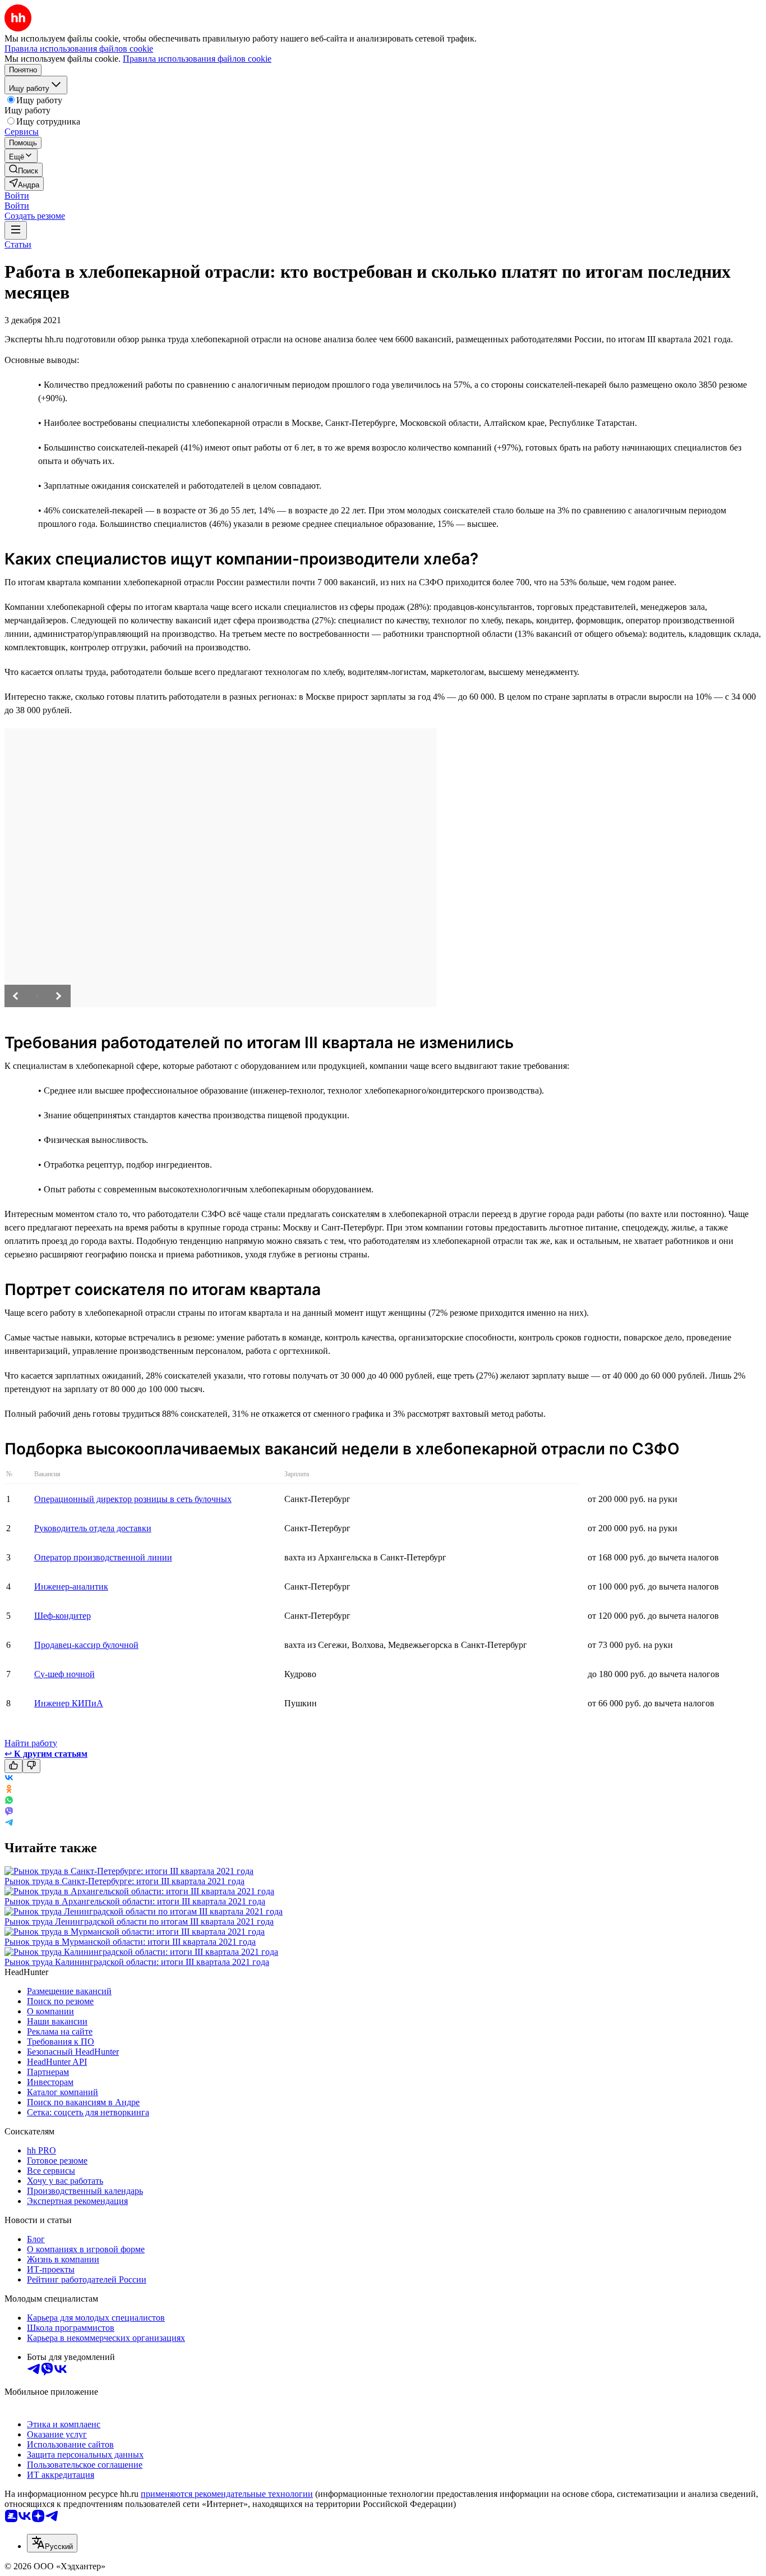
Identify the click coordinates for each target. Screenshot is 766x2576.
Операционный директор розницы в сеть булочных (133, 1499)
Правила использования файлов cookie (197, 59)
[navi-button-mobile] (16, 230)
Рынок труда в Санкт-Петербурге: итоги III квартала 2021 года (124, 1881)
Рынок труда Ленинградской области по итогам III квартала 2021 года (139, 1921)
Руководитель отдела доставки (93, 1528)
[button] (17, 196)
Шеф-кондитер (63, 1616)
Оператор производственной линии (103, 1557)
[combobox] (52, 2543)
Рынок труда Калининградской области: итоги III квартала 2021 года (137, 1962)
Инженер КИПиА (69, 1703)
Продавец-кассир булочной (86, 1645)
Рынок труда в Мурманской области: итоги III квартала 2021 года (130, 1942)
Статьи (18, 244)
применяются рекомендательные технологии (227, 2494)
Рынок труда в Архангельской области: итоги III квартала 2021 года (135, 1901)
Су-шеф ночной (64, 1674)
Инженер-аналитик (71, 1587)
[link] (24, 170)
